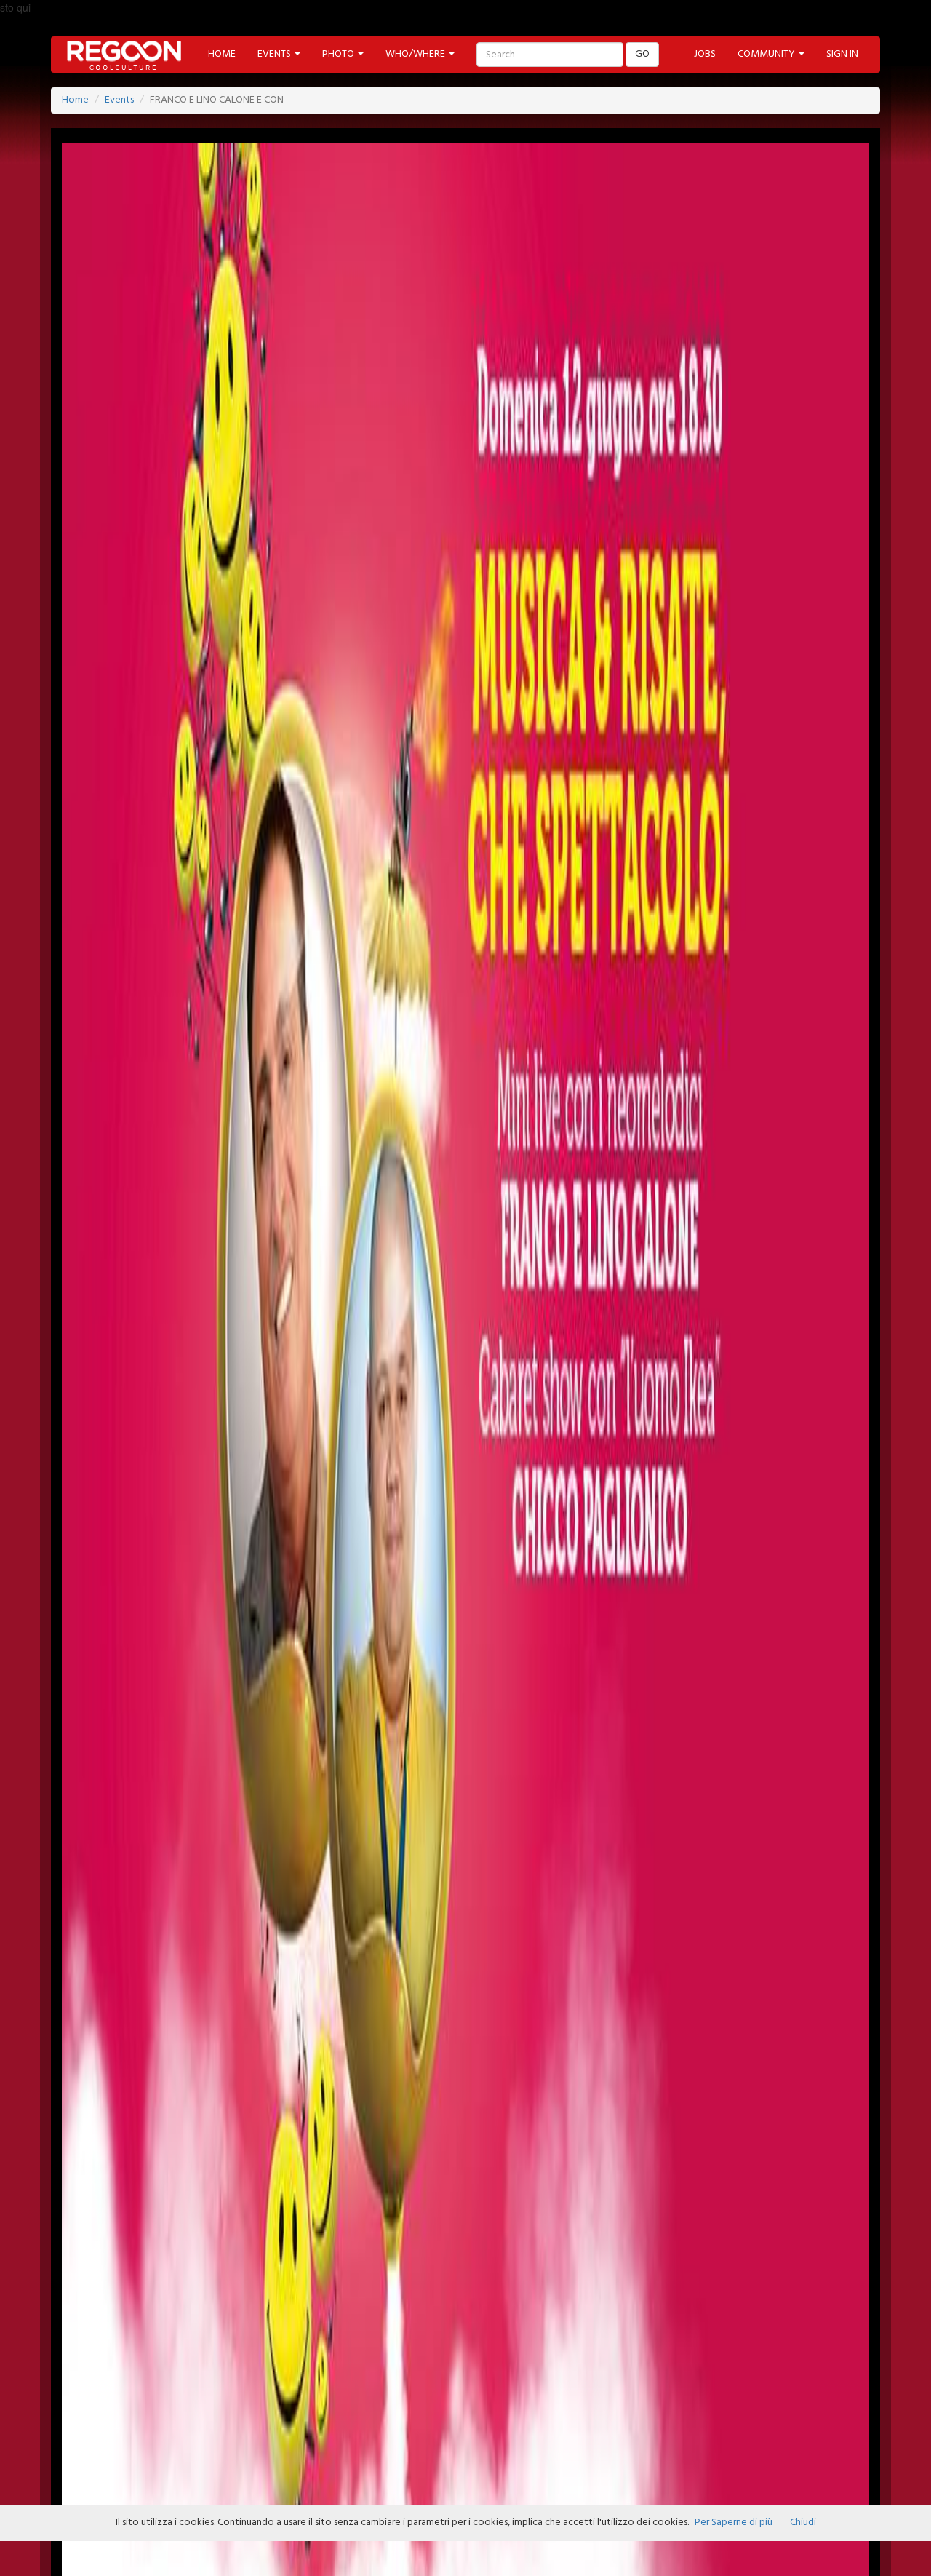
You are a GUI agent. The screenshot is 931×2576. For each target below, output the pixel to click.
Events (119, 100)
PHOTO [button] (339, 54)
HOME (222, 54)
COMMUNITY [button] (767, 54)
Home (75, 100)
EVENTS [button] (275, 54)
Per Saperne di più (734, 2523)
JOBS (705, 54)
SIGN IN (842, 54)
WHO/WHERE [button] (416, 54)
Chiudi (803, 2523)
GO (642, 54)
